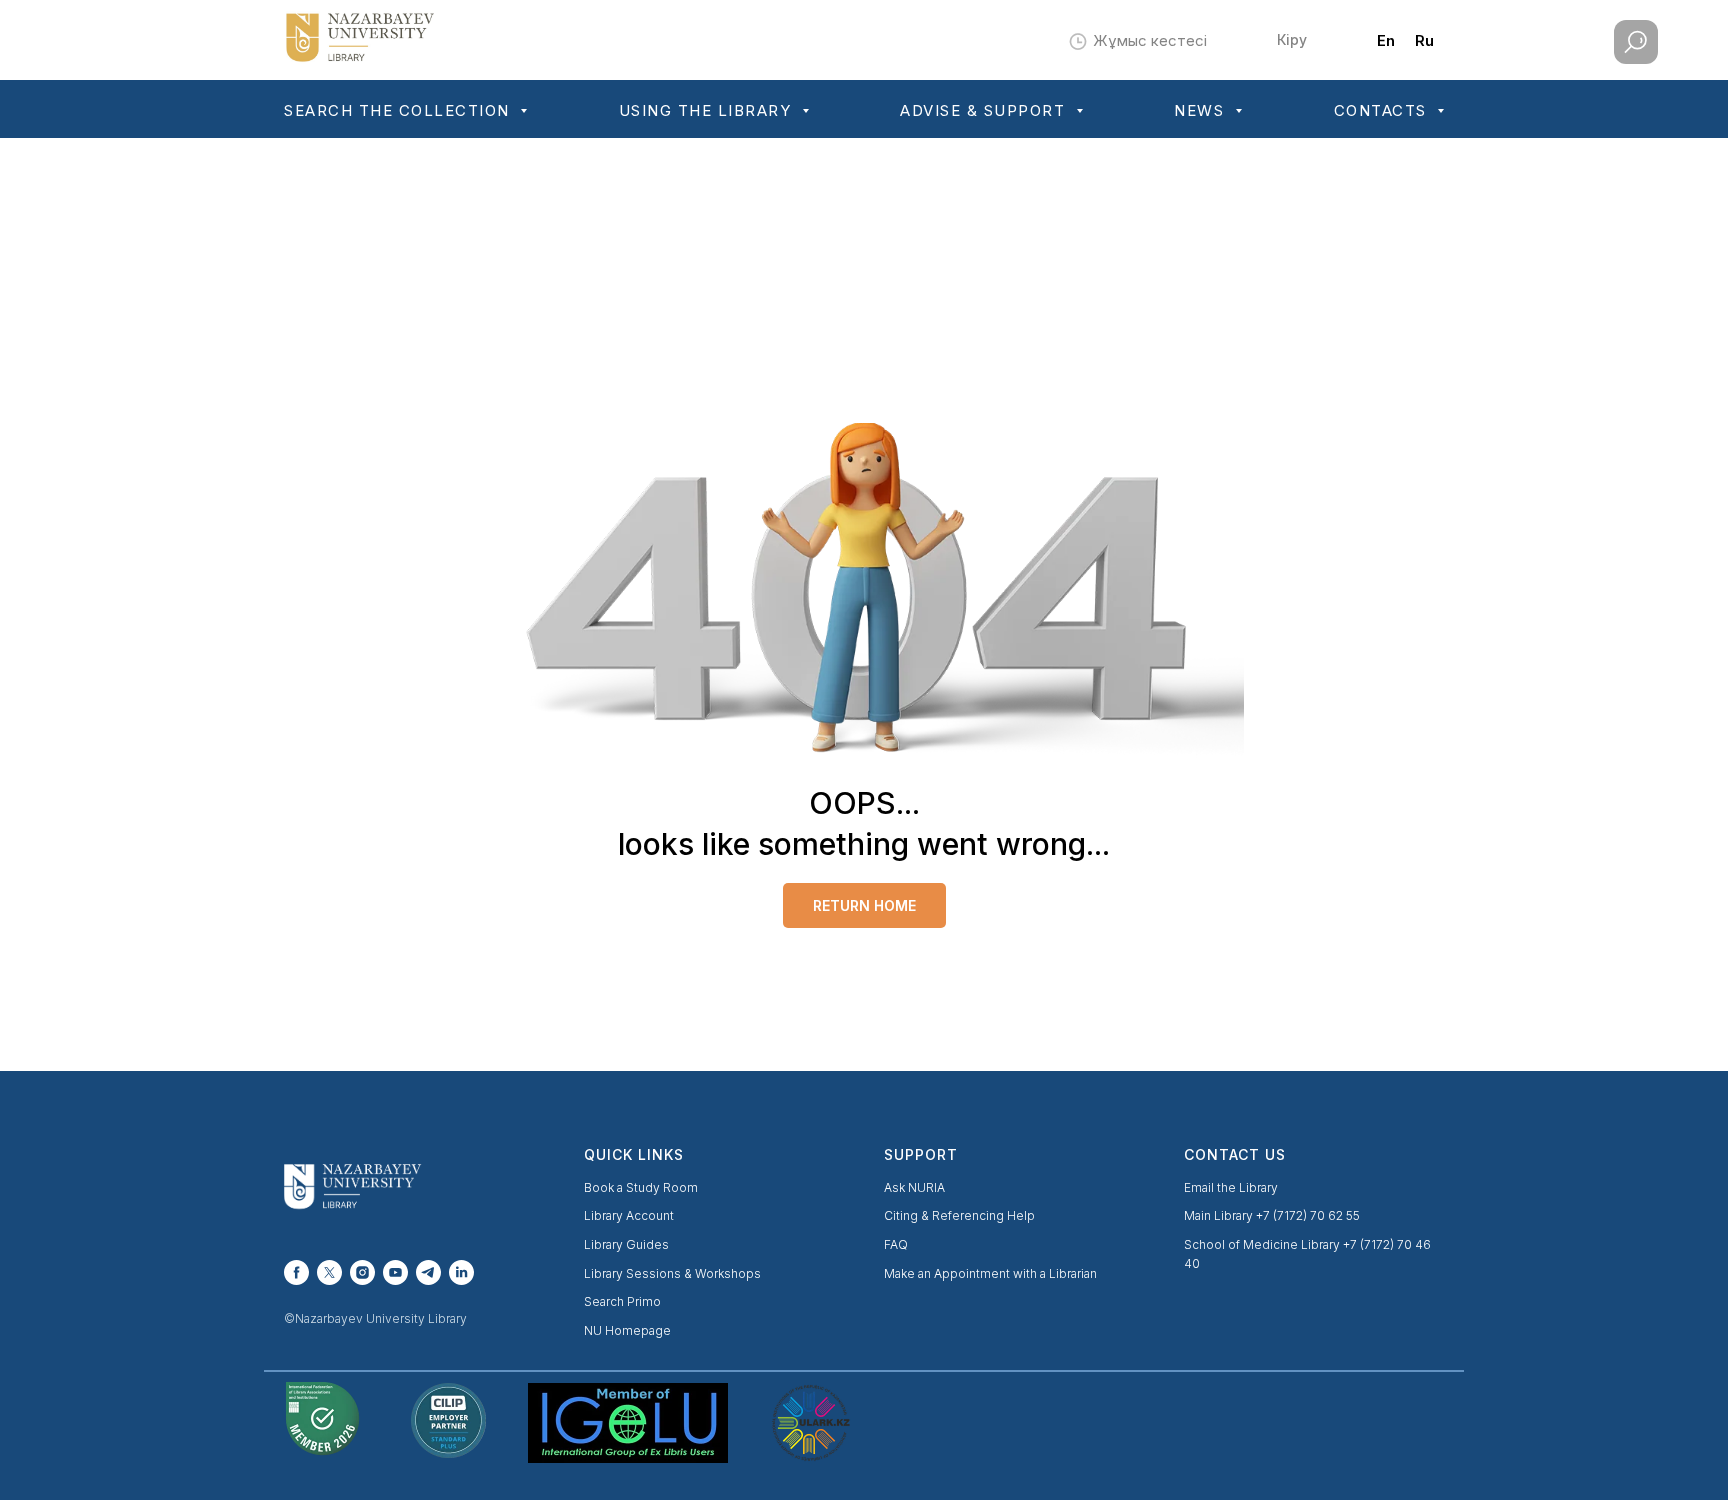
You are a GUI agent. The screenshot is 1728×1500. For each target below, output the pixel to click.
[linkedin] (461, 1272)
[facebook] (296, 1272)
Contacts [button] (1383, 110)
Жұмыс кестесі (1150, 40)
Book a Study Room (641, 1187)
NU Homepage (627, 1330)
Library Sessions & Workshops (672, 1273)
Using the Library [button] (708, 110)
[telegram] (428, 1272)
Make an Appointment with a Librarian (990, 1273)
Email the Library (1231, 1187)
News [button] (1202, 110)
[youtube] (395, 1272)
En (1386, 40)
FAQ (896, 1244)
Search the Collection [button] (399, 110)
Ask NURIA (914, 1187)
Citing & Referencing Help (959, 1215)
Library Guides (626, 1244)
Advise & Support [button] (985, 110)
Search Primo (622, 1301)
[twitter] (329, 1272)
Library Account (629, 1215)
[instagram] (362, 1272)
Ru (1424, 40)
